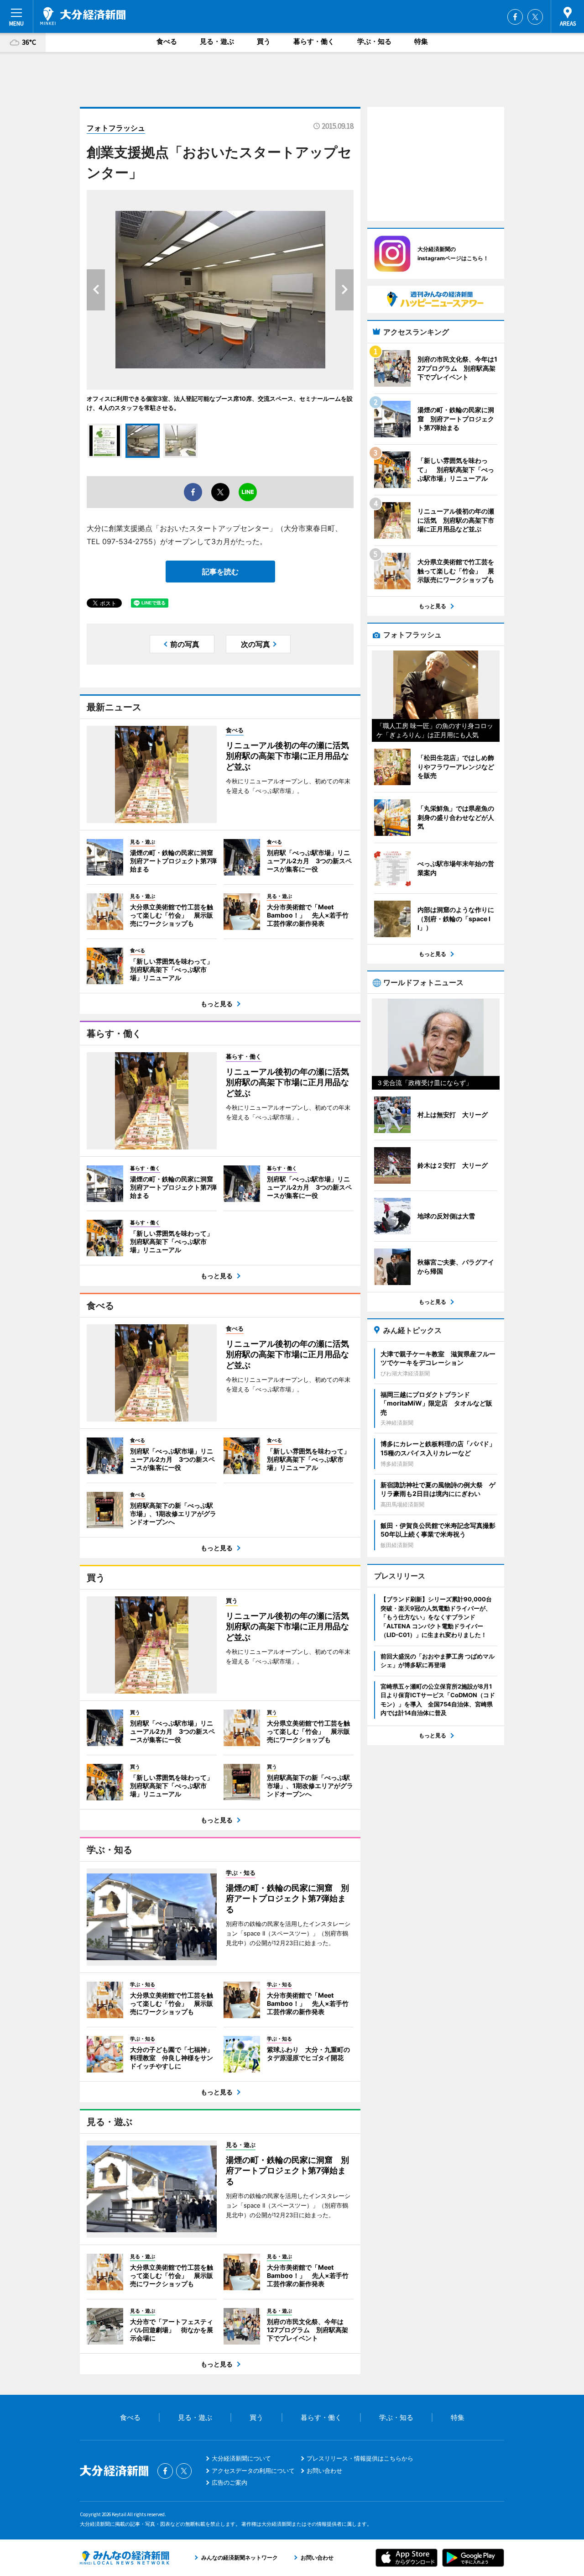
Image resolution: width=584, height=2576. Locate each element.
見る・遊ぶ (217, 41)
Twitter (535, 17)
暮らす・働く (314, 41)
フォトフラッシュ (116, 128)
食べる (167, 41)
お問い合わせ (324, 2471)
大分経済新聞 (83, 16)
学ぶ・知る (374, 41)
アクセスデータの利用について (253, 2471)
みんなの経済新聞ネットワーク (125, 2558)
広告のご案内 (229, 2482)
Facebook (515, 17)
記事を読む (220, 572)
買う (264, 41)
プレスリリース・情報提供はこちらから (360, 2458)
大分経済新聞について (241, 2458)
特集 (421, 41)
